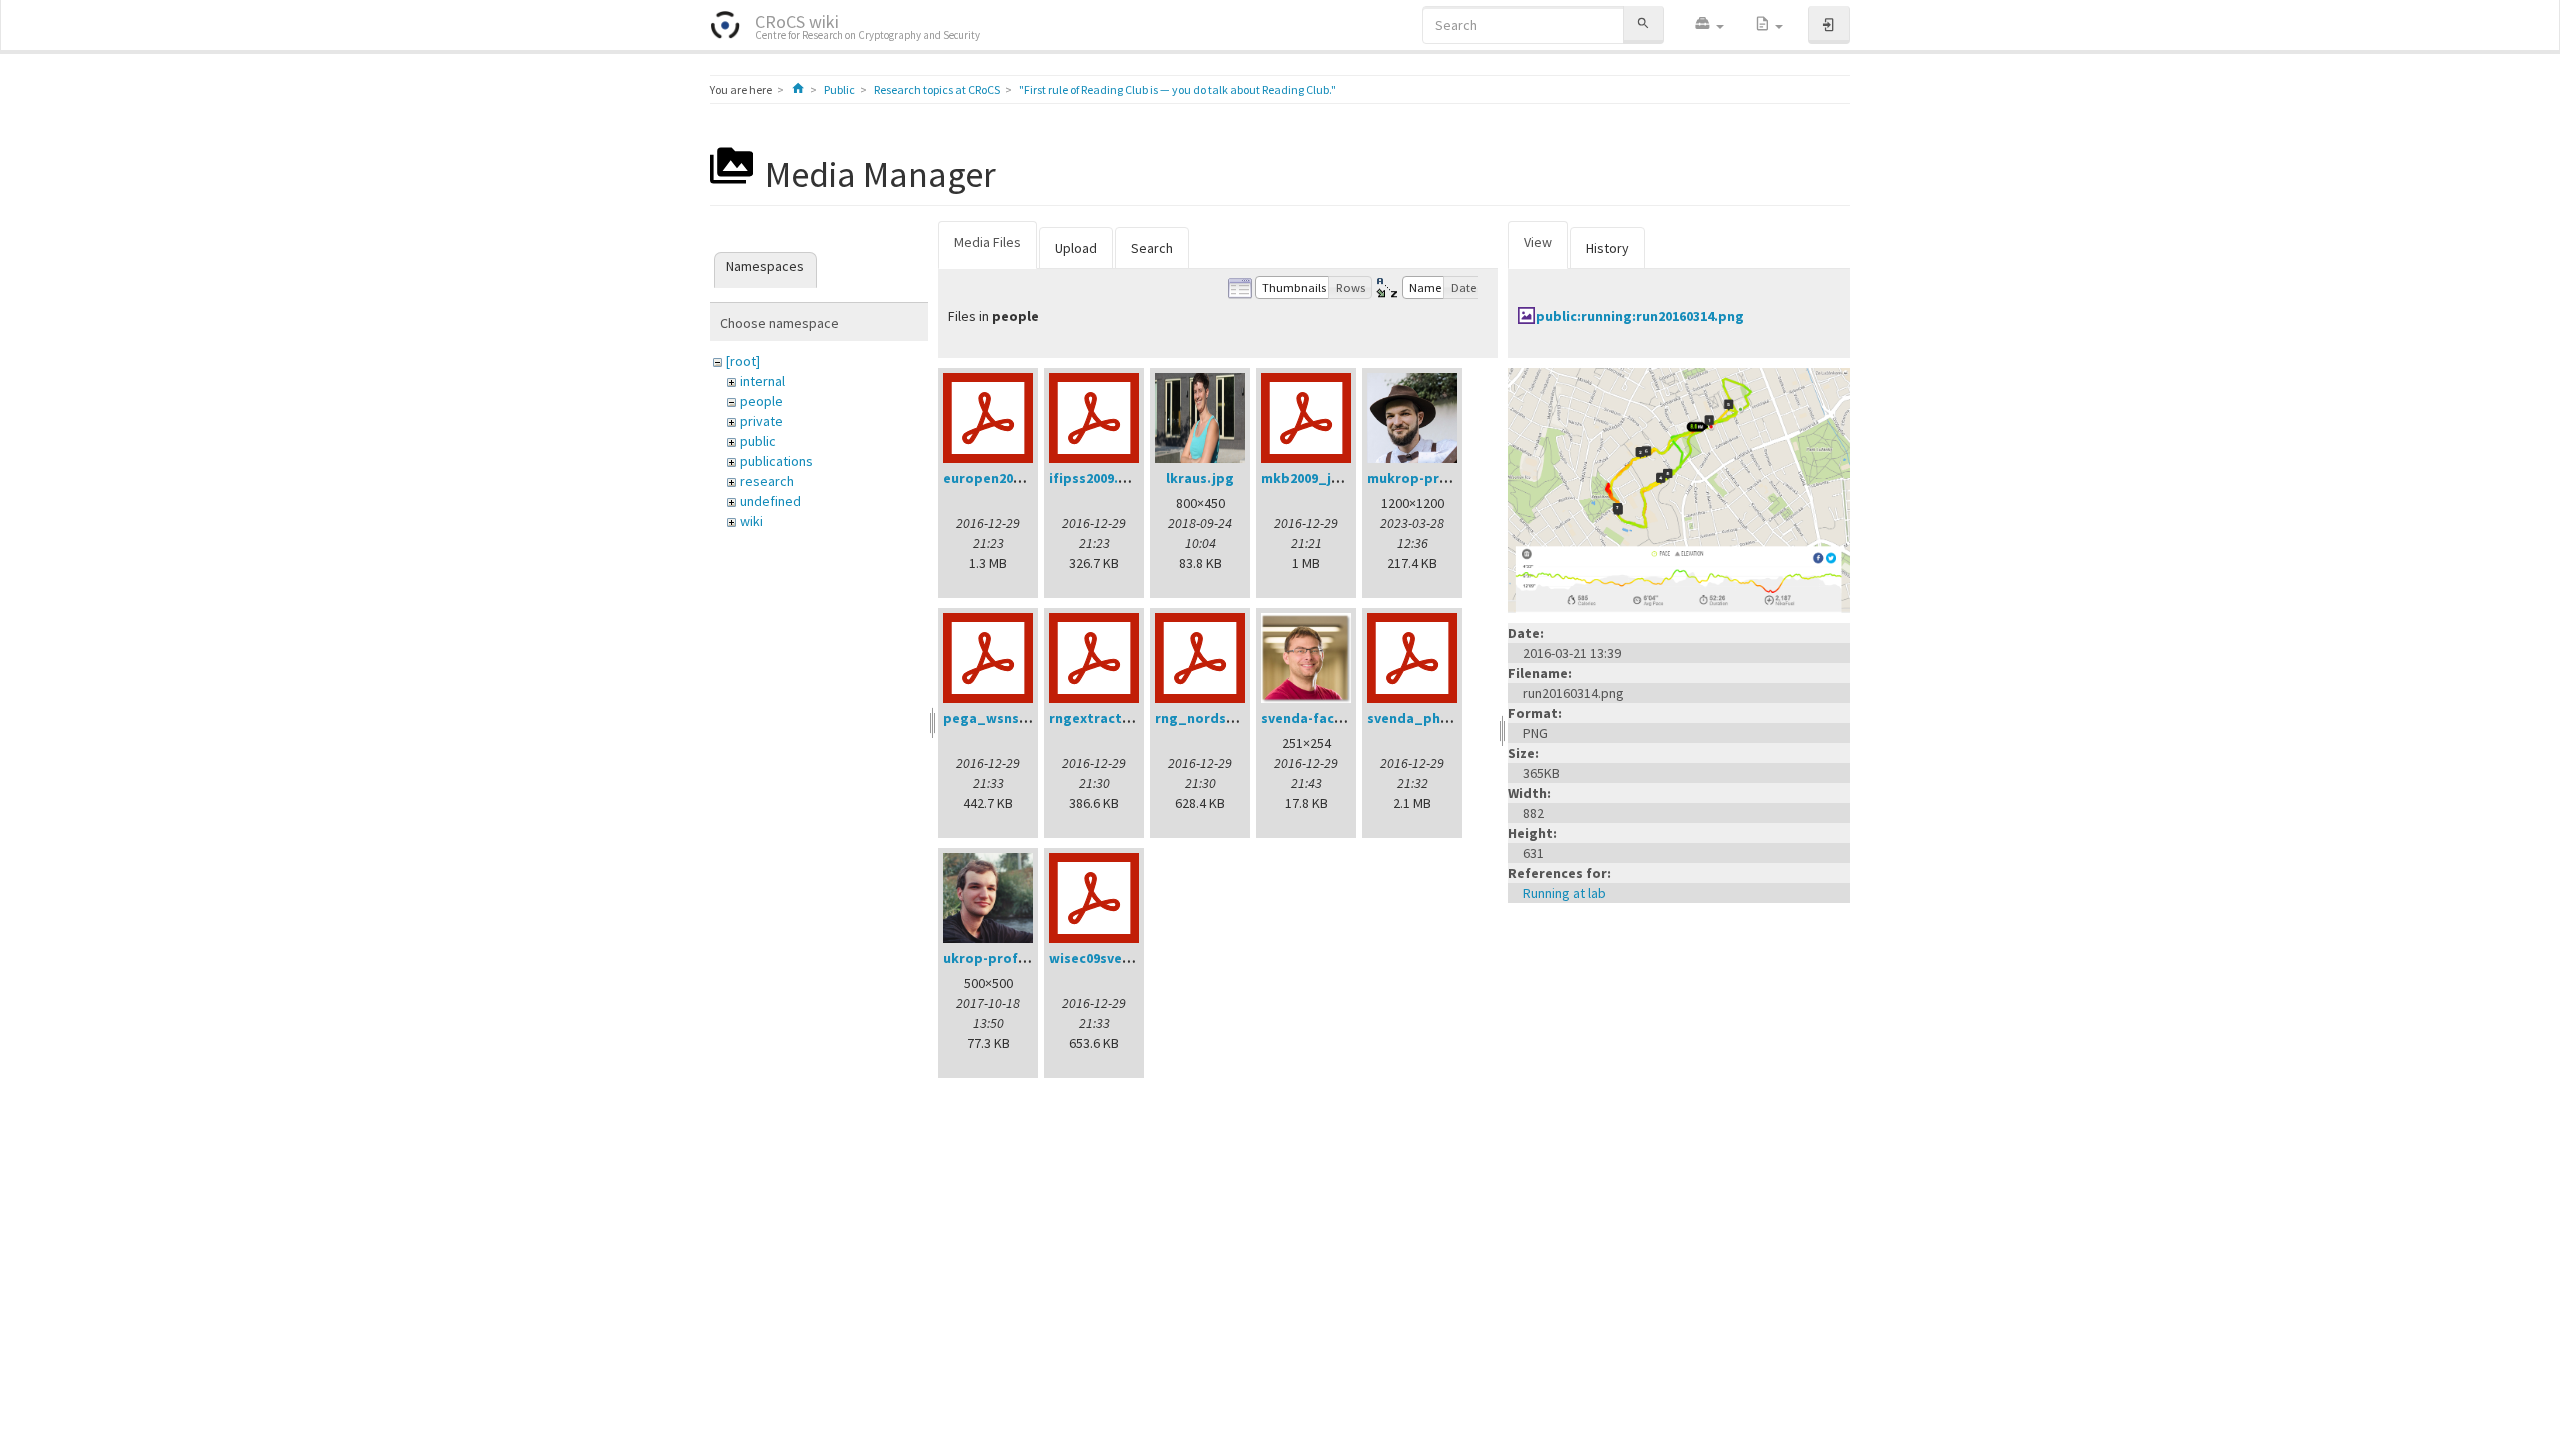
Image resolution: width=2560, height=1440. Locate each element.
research (767, 481)
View (1538, 242)
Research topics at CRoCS (937, 89)
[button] (1709, 25)
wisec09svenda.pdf (1112, 958)
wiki (751, 521)
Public (839, 89)
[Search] (1643, 24)
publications (776, 461)
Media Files (987, 242)
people (761, 401)
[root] (743, 361)
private (761, 421)
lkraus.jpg (1200, 478)
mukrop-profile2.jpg (1435, 478)
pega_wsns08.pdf (1002, 718)
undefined (770, 501)
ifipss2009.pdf (1095, 478)
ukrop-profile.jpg (1002, 958)
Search (1152, 248)
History (1607, 248)
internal (762, 381)
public (758, 441)
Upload (1076, 248)
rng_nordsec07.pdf (1219, 718)
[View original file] (1679, 489)
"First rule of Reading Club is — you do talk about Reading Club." (1177, 89)
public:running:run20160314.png (1640, 316)
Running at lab (1564, 893)
